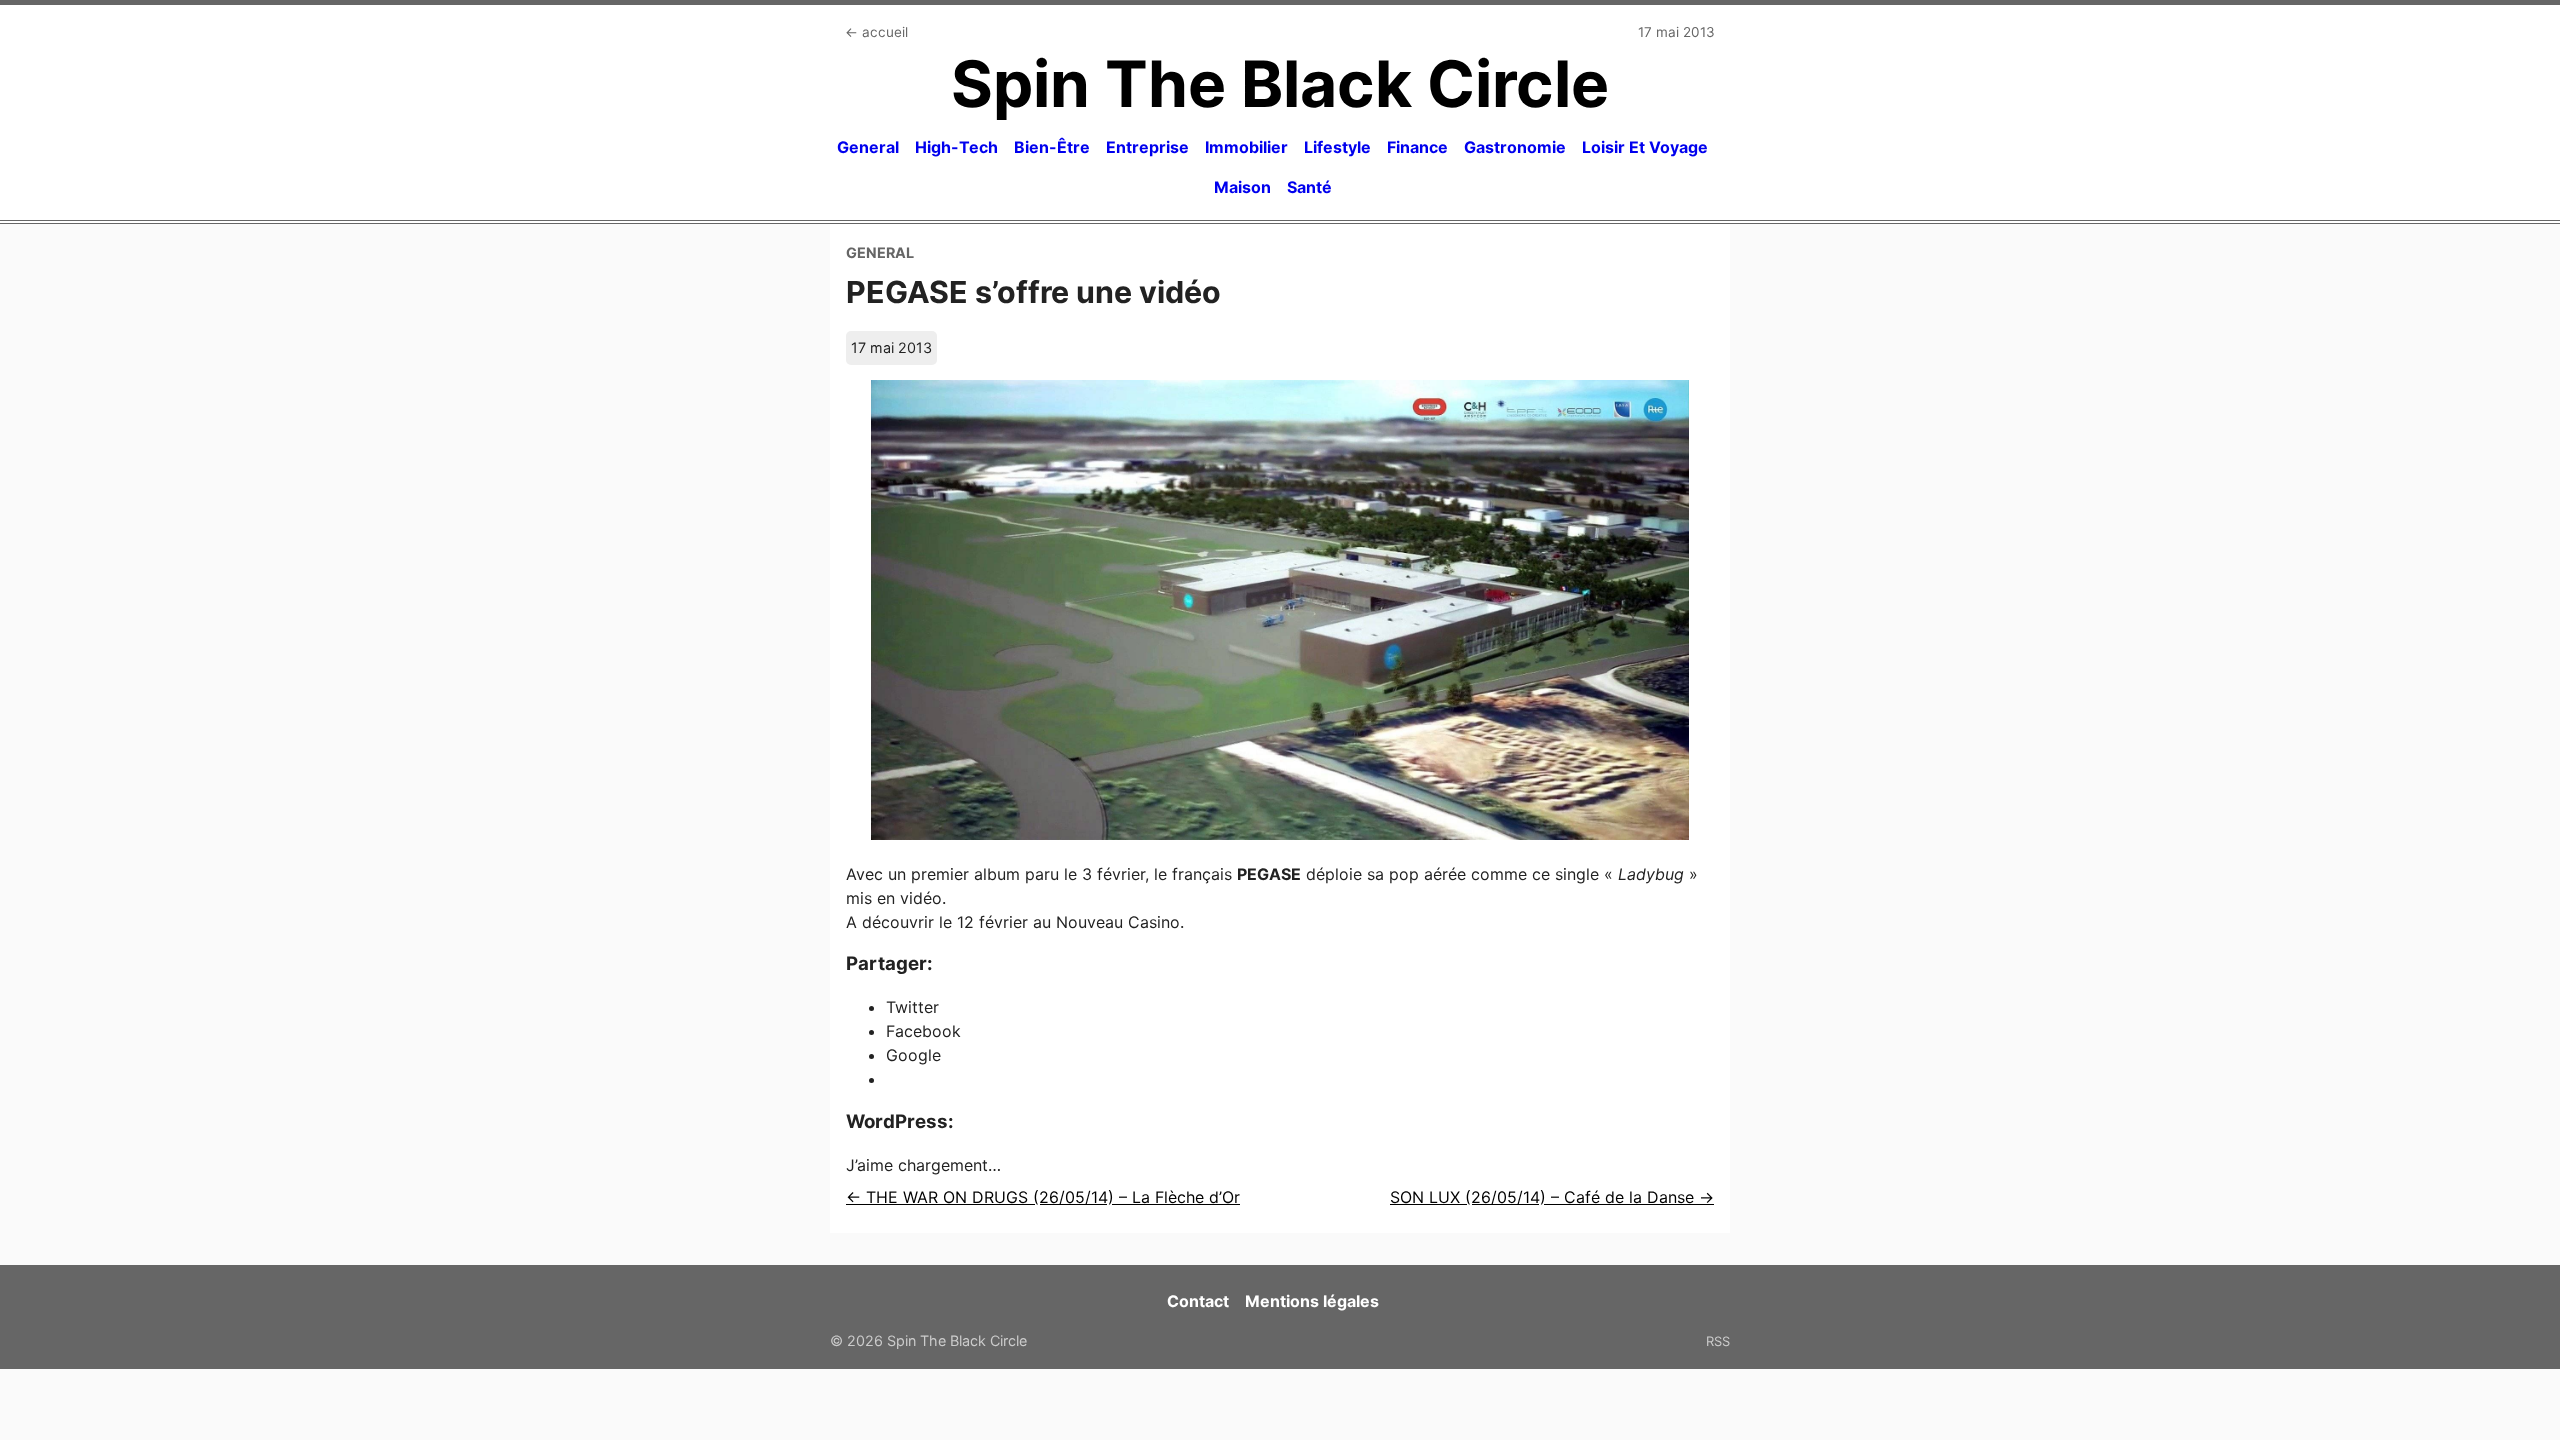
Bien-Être (1052, 147)
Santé (1309, 187)
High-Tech (956, 147)
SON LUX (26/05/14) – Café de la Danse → (1552, 1197)
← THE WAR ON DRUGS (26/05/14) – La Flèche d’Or (1043, 1197)
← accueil (876, 32)
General (868, 147)
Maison (1242, 187)
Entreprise (1147, 147)
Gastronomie (1515, 147)
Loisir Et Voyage (1645, 147)
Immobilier (1246, 147)
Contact (1198, 1301)
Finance (1417, 147)
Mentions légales (1312, 1301)
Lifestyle (1337, 147)
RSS (1718, 1341)
